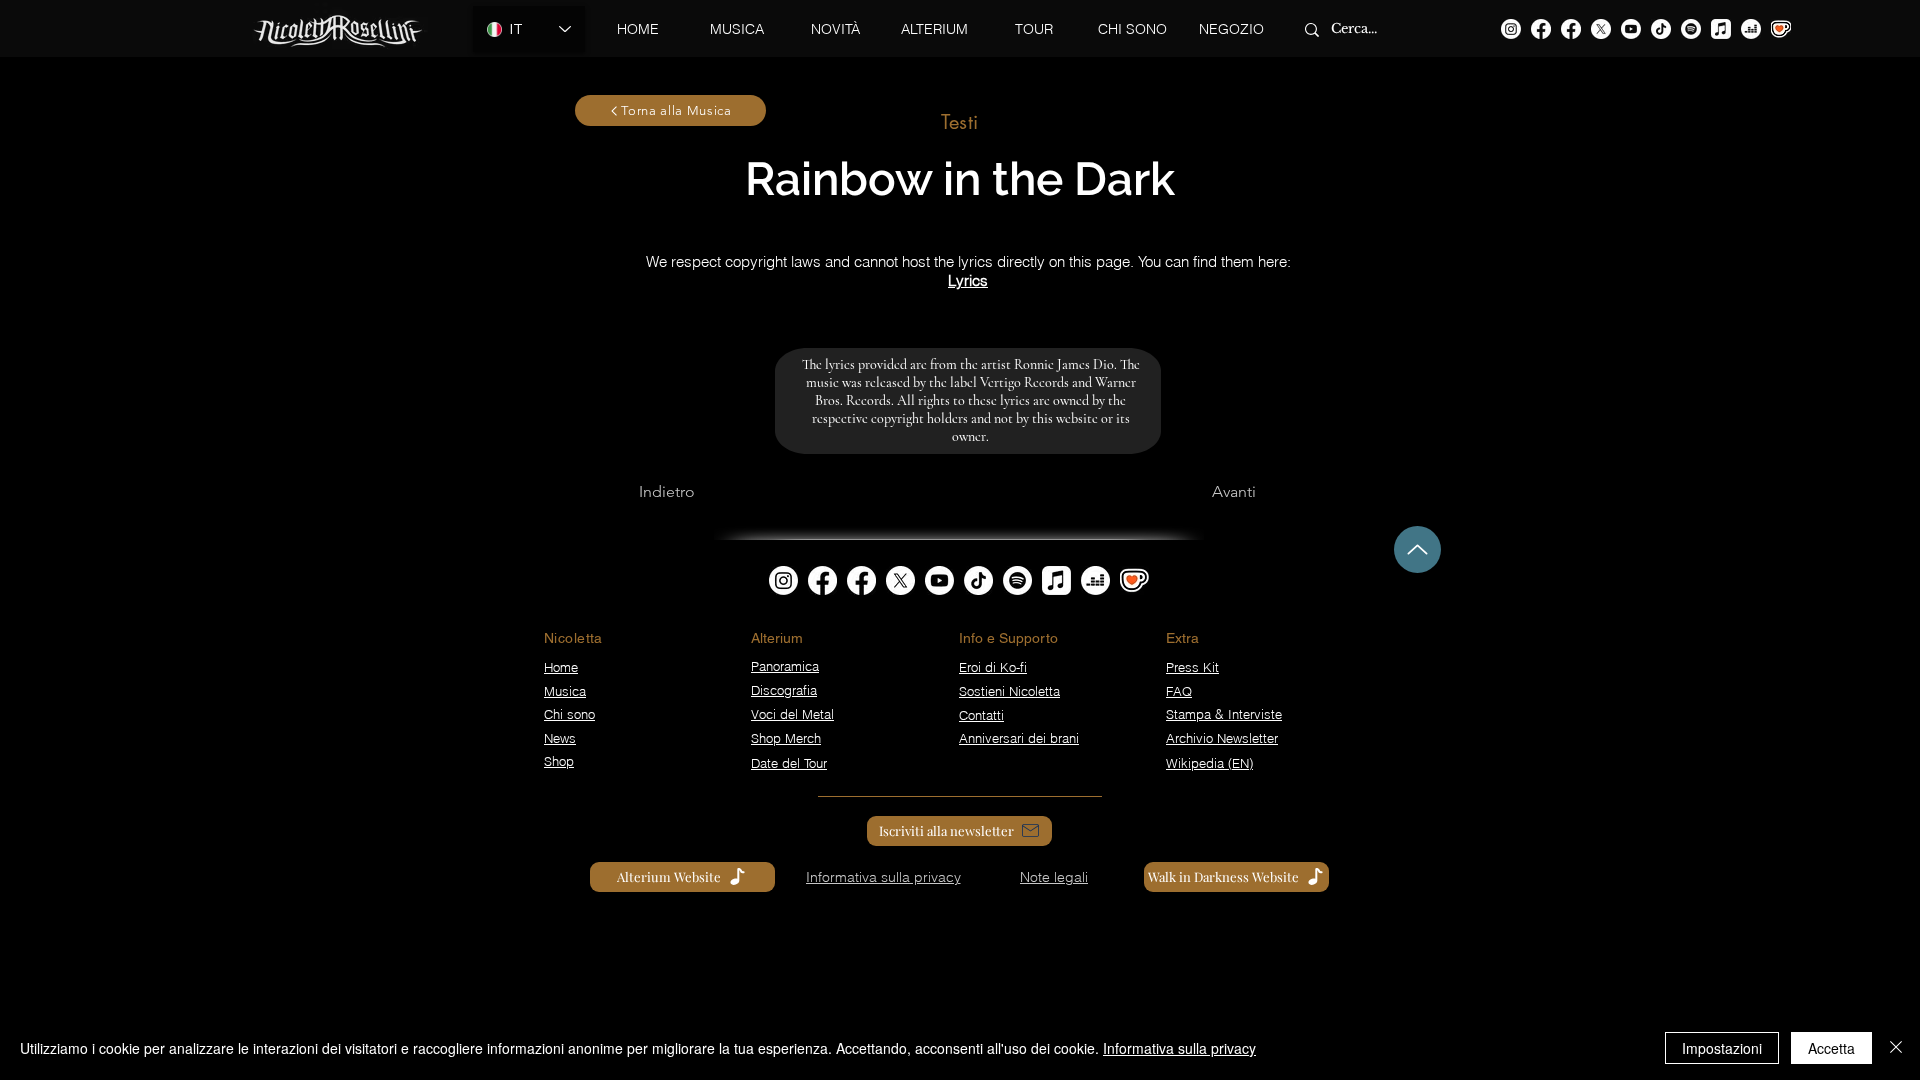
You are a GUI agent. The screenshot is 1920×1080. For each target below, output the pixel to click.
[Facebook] (1541, 29)
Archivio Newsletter (1222, 738)
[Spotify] (1691, 29)
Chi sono (569, 714)
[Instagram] (1511, 29)
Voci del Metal (792, 714)
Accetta (1831, 1048)
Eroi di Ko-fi (993, 667)
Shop (559, 761)
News (560, 738)
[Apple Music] (1721, 29)
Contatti (981, 715)
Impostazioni (1722, 1048)
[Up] (1417, 549)
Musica (565, 691)
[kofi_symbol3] (1134, 580)
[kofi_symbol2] (1781, 29)
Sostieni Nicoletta (1009, 691)
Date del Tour (789, 763)
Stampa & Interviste (1224, 714)
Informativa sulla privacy (1179, 1048)
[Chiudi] (1896, 1048)
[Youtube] (1631, 29)
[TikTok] (1661, 29)
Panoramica (785, 666)
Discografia (784, 690)
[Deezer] (1751, 29)
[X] (1601, 29)
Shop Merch (786, 738)
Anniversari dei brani (1019, 738)
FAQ (1179, 691)
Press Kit (1192, 667)
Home (561, 667)
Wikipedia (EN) (1209, 763)
